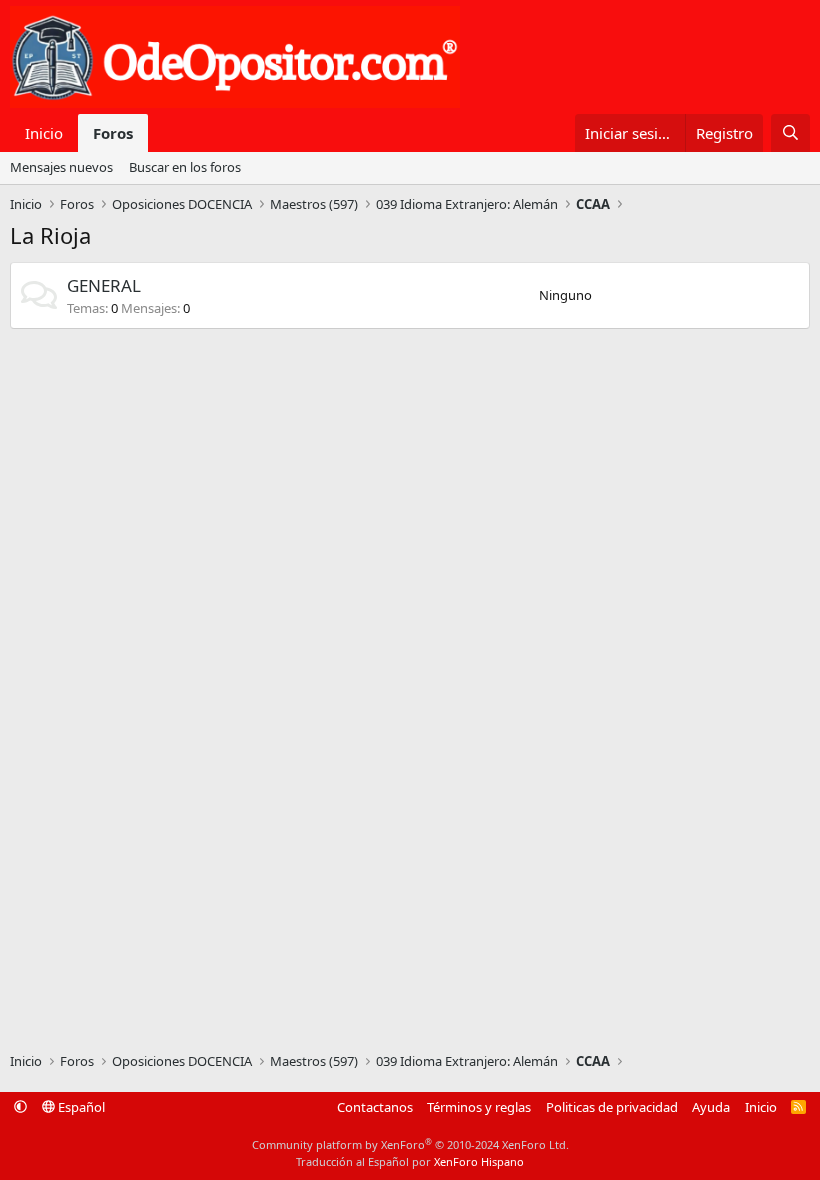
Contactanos (375, 1107)
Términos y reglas (479, 1107)
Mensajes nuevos (61, 167)
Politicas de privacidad (612, 1107)
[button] (20, 1107)
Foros (113, 133)
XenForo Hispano (479, 1161)
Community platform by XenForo (410, 1144)
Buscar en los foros (185, 167)
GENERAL (104, 285)
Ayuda (711, 1107)
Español (80, 1107)
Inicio (44, 133)
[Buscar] (790, 133)
